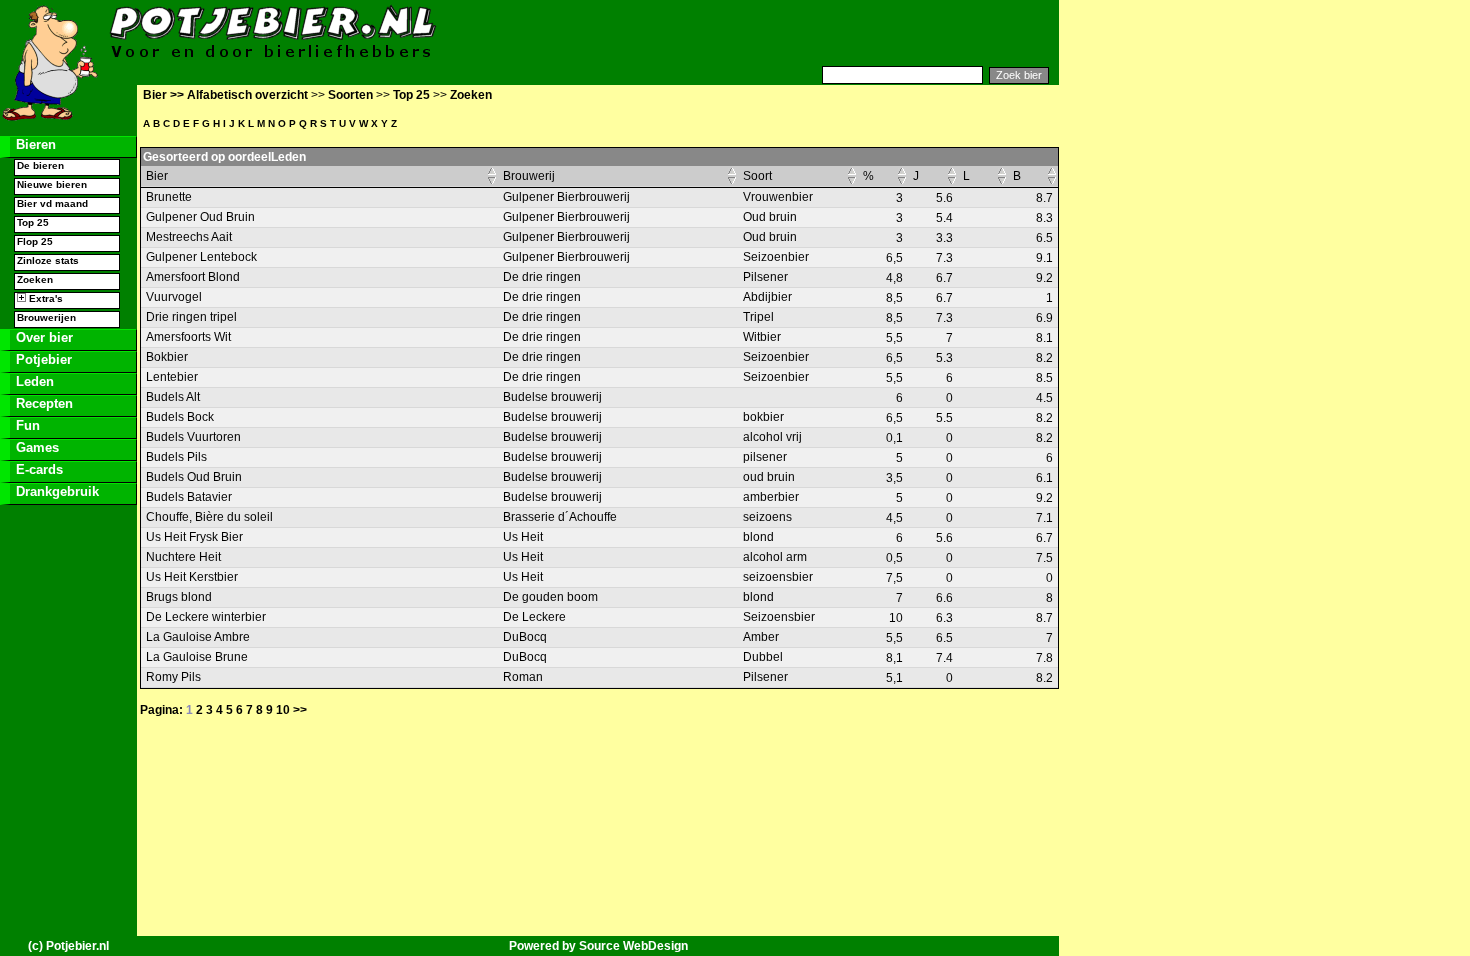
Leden (33, 381)
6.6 (944, 598)
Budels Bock (180, 417)
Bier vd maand (52, 203)
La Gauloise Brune (197, 657)
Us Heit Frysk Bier (194, 537)
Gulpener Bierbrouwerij (566, 197)
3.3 (944, 238)
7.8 (1044, 658)
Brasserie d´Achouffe (560, 517)
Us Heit (523, 537)
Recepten (42, 403)
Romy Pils (173, 677)
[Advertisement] (815, 33)
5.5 (944, 418)
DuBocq (525, 637)
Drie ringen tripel (191, 317)
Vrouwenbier (778, 197)
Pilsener (765, 277)
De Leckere (534, 617)
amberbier (771, 497)
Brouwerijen (46, 317)
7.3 (944, 258)
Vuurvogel (174, 297)
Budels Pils (176, 457)
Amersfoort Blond (193, 277)
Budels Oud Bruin (194, 477)
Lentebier (172, 377)
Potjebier (42, 359)
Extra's (44, 298)
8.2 (1044, 358)
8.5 (1044, 378)
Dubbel (763, 657)
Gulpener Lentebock (201, 257)
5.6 (944, 198)
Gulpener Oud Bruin (200, 217)
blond (758, 537)
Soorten (350, 95)
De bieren (40, 165)
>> (300, 710)
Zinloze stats (48, 260)
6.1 (1044, 478)
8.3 (1044, 218)
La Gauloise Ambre (198, 637)
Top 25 (33, 222)
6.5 (1044, 238)
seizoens (767, 517)
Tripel (758, 317)
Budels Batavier (189, 497)
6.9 (1044, 318)
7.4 (944, 658)
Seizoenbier (776, 257)
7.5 (1044, 558)
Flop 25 (35, 241)
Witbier (762, 337)
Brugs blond (179, 597)
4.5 (1044, 398)
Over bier (42, 337)
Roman (523, 677)
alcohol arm (775, 557)
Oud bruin (770, 217)
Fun (26, 425)
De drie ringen (542, 277)
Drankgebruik (55, 491)
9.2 (1044, 278)
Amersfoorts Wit (188, 337)
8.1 (1044, 338)
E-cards (37, 469)
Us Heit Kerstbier (192, 577)
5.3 (944, 358)
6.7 (944, 278)
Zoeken (35, 279)
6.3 (944, 618)
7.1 (1044, 518)
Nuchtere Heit (183, 557)
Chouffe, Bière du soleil (209, 517)
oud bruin (769, 477)
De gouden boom (550, 597)
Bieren (34, 144)
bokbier (763, 417)
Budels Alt (173, 397)
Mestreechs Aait (189, 237)
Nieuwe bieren (52, 184)
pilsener (765, 457)
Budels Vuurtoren (193, 437)
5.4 (944, 218)
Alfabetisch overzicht (247, 95)
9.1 (1044, 258)
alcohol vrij (772, 437)
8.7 (1044, 198)
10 (283, 710)
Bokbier (167, 357)
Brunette (169, 197)
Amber (761, 637)
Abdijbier (767, 297)
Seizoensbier (779, 617)
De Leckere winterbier (206, 617)
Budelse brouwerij (552, 397)
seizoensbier (778, 577)
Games (35, 447)
